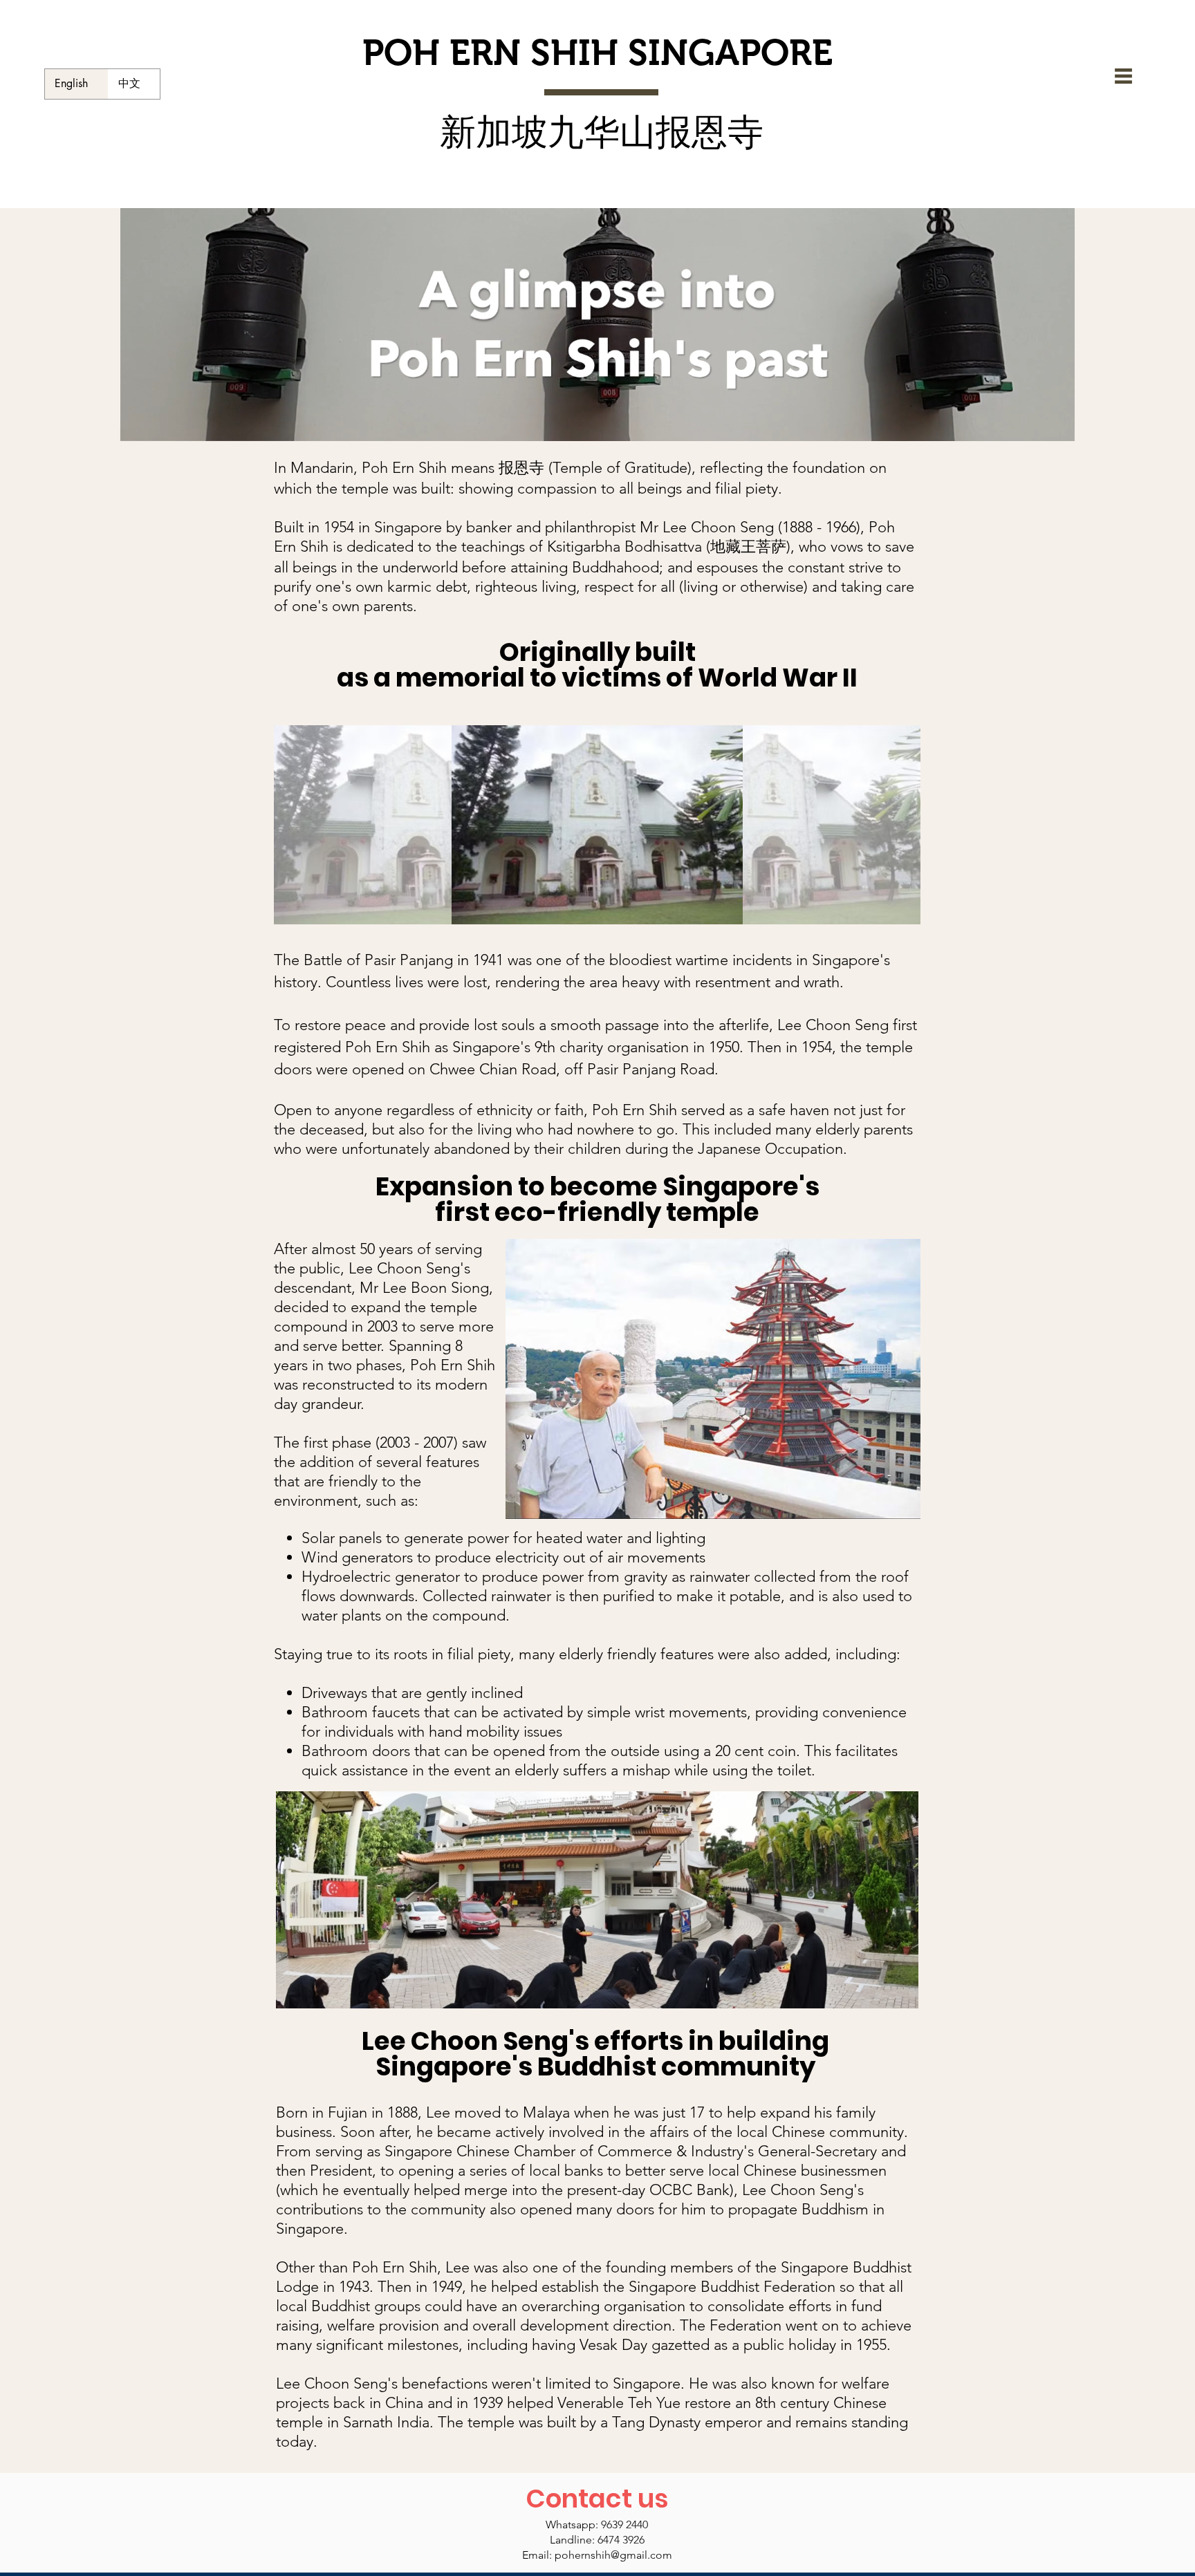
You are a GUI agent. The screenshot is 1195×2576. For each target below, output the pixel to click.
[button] (1123, 76)
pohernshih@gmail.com (613, 2555)
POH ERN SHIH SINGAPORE (597, 53)
